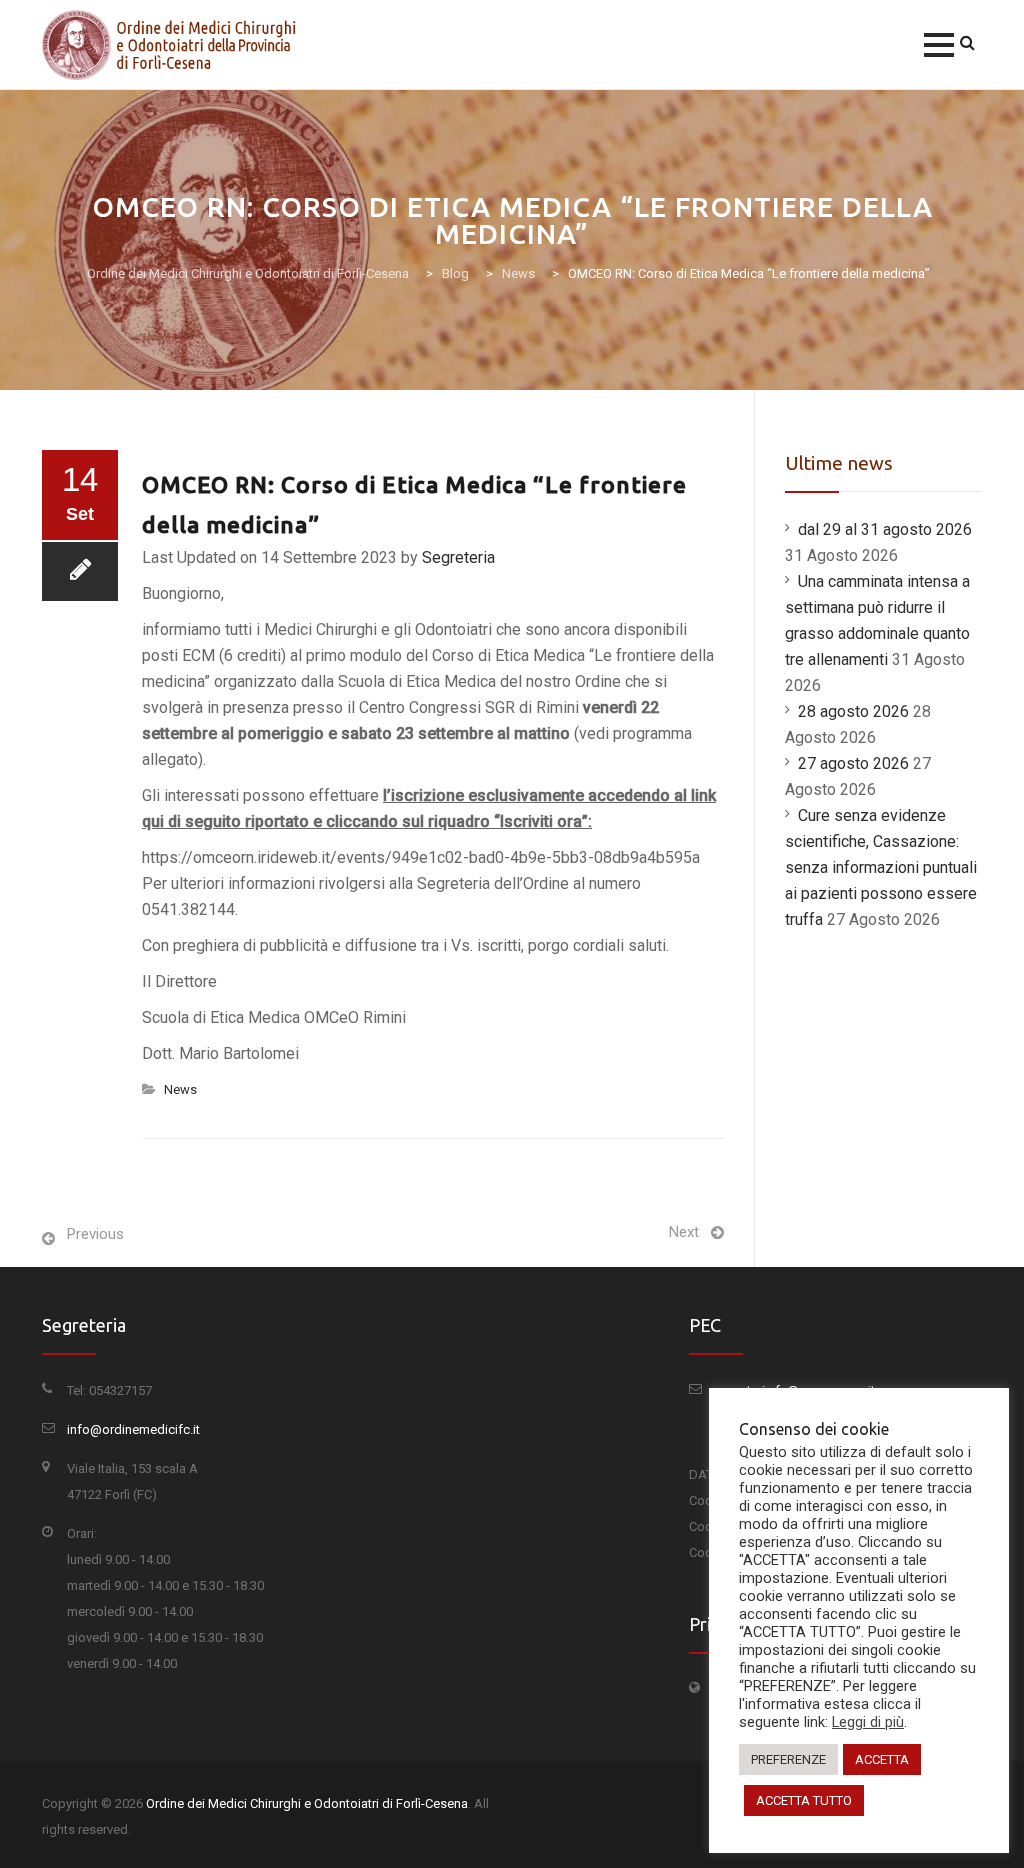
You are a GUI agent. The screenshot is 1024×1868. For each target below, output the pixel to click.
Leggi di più (868, 1722)
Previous (95, 1234)
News (180, 1089)
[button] (939, 45)
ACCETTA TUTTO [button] (804, 1800)
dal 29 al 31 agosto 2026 (885, 529)
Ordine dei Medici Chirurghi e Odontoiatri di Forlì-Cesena (307, 1803)
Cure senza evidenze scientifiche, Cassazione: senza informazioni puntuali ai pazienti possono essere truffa (881, 867)
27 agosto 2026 (853, 763)
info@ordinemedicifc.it (133, 1429)
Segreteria (458, 557)
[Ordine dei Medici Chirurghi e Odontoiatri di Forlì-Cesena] (173, 45)
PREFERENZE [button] (788, 1759)
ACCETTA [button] (882, 1759)
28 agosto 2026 (853, 711)
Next (684, 1232)
